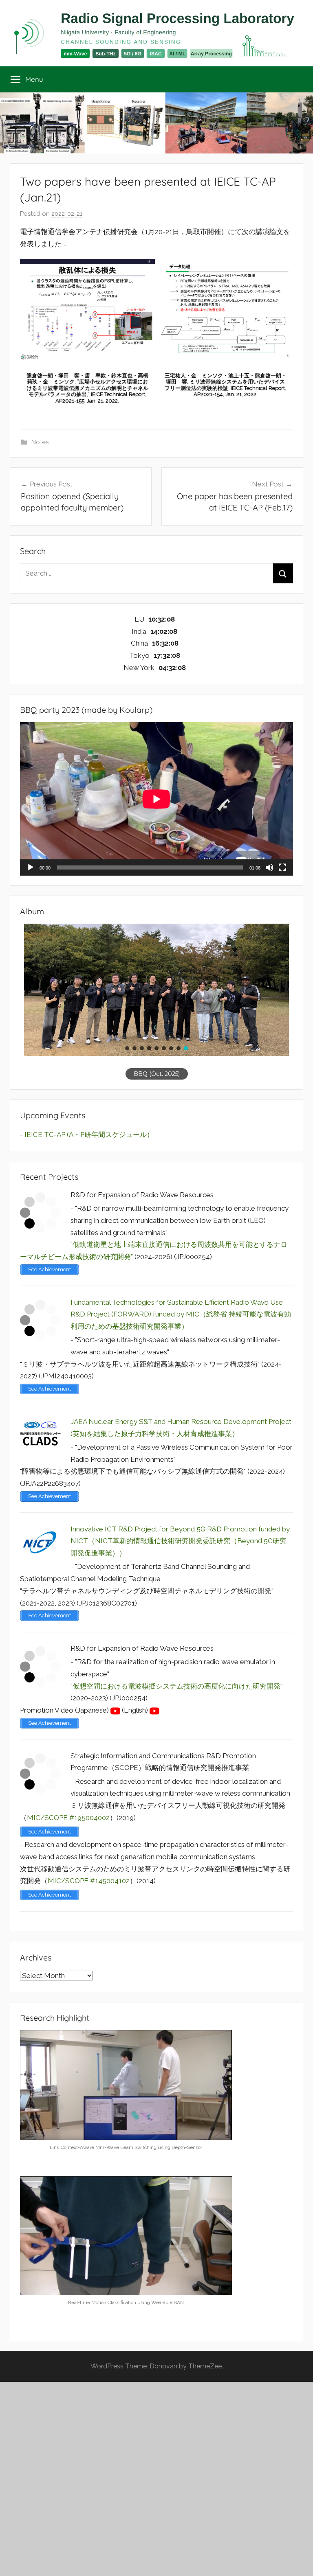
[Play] (31, 867)
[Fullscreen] (282, 867)
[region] (156, 1002)
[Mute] (269, 867)
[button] (127, 1048)
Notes (40, 442)
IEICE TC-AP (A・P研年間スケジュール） (89, 1135)
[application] (156, 799)
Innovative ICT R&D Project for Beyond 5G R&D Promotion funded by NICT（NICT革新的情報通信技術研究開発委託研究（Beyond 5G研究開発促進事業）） (180, 1541)
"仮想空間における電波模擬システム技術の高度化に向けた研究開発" (176, 1686)
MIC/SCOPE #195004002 (68, 1818)
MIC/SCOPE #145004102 (89, 1881)
